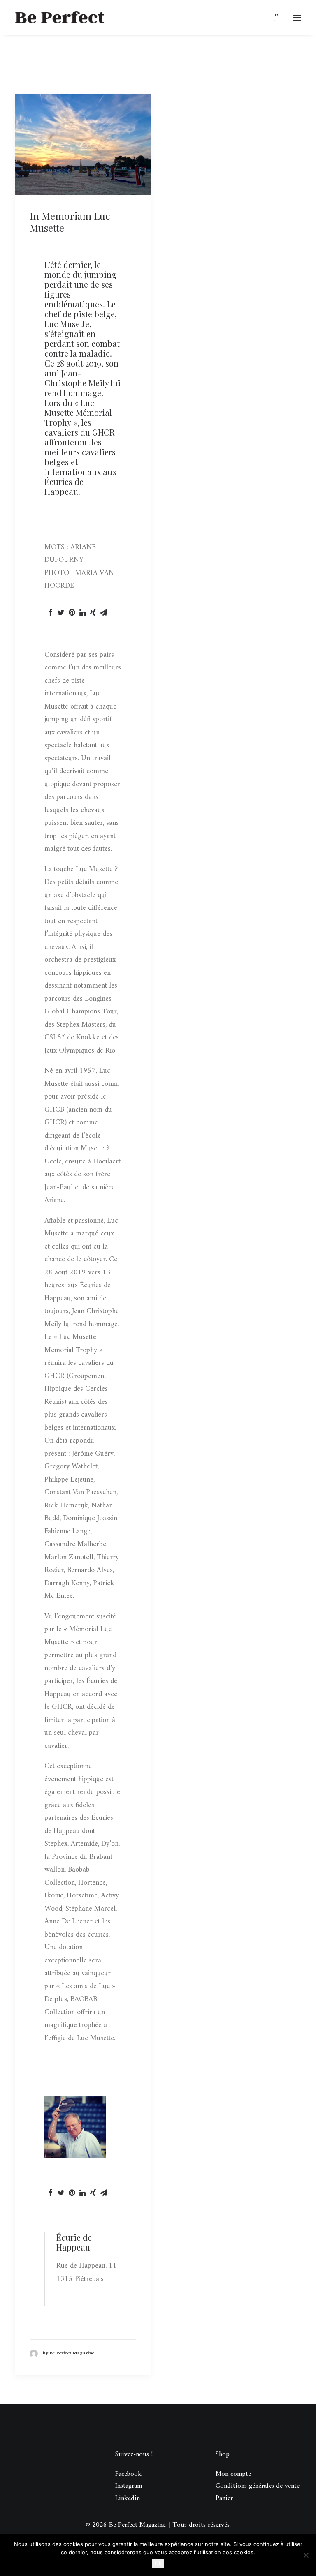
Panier (224, 2498)
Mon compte (233, 2474)
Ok (158, 2563)
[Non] (306, 2555)
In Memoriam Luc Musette (70, 222)
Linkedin (128, 2498)
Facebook (128, 2474)
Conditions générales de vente (258, 2486)
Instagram (129, 2486)
